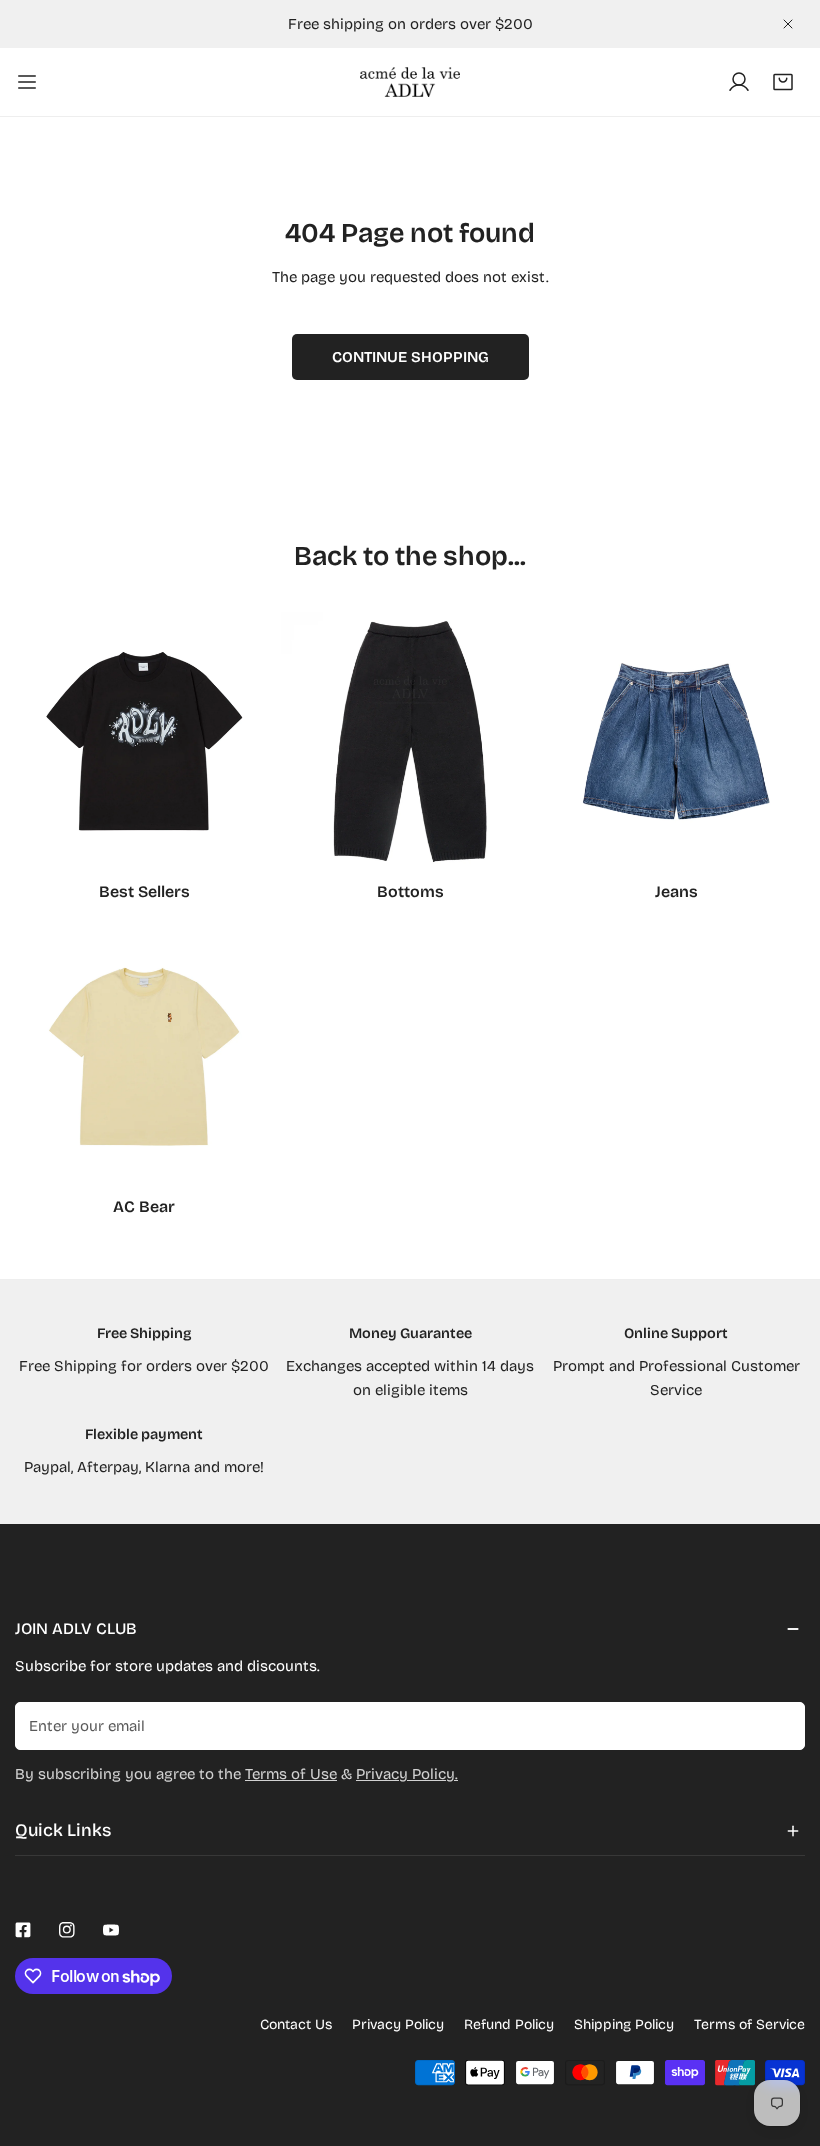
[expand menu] (27, 82)
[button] (783, 82)
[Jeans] (676, 741)
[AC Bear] (144, 1056)
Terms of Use (291, 1774)
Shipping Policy (624, 2024)
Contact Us (296, 2024)
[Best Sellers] (144, 741)
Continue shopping (410, 357)
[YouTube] (111, 1930)
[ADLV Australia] (410, 82)
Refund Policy (509, 2024)
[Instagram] (67, 1930)
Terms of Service (749, 2024)
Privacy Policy (398, 2024)
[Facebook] (23, 1930)
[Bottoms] (410, 741)
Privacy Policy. (407, 1774)
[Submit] (779, 1725)
